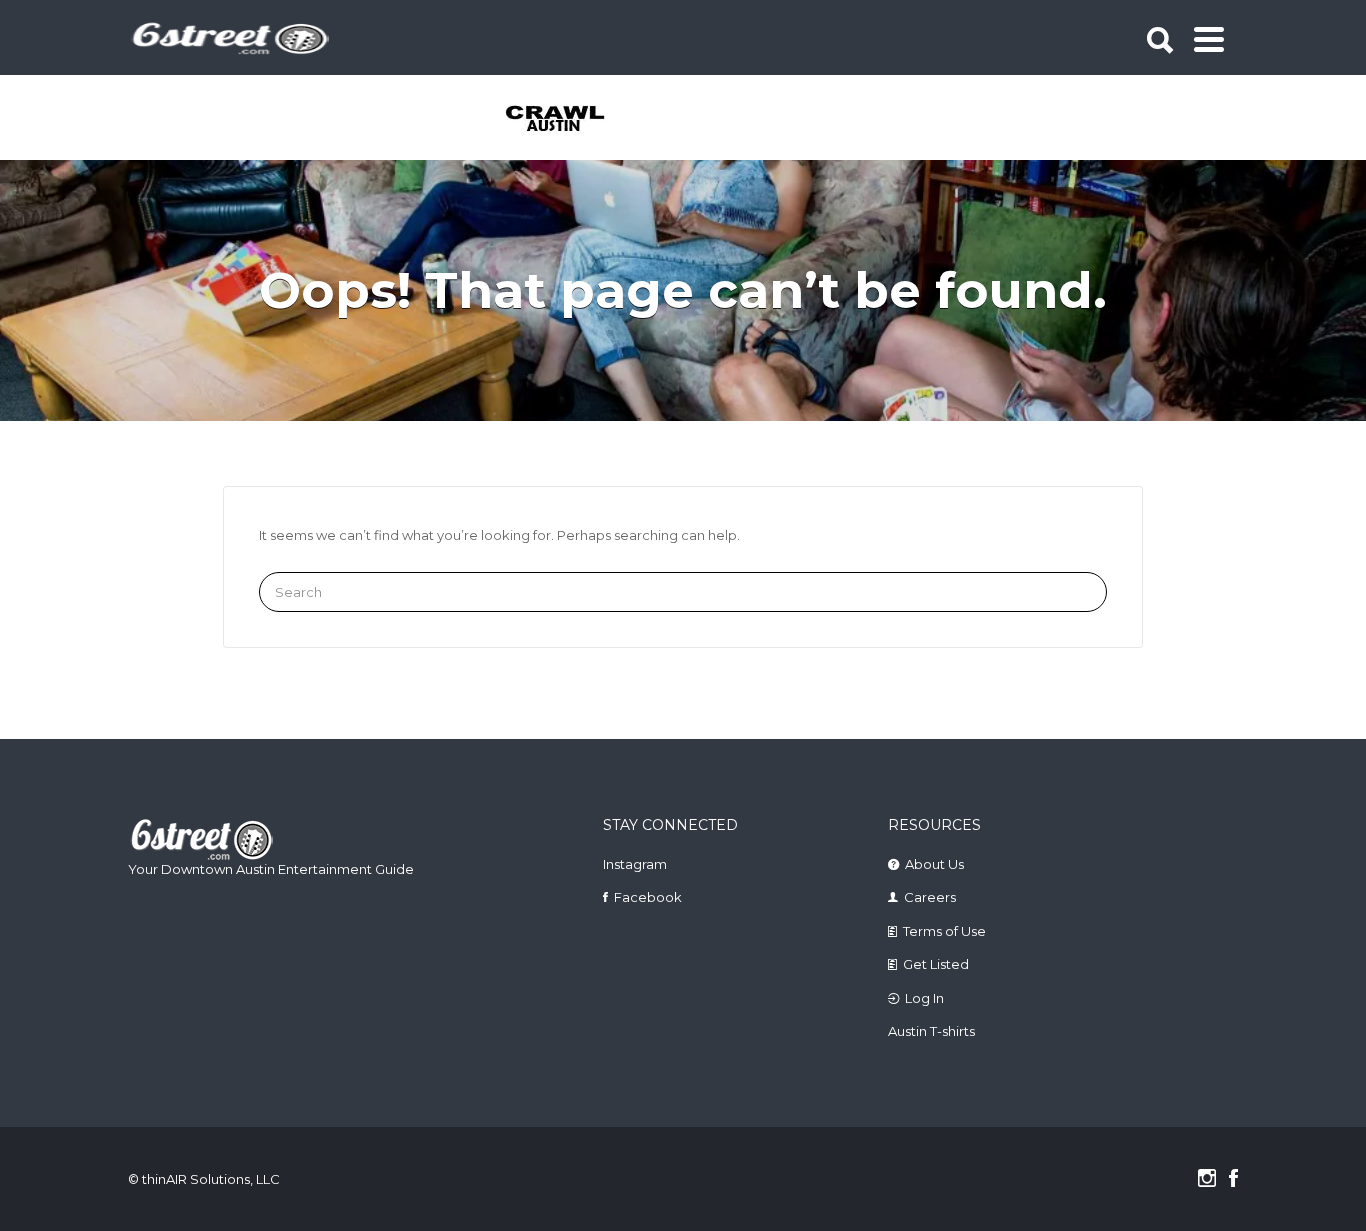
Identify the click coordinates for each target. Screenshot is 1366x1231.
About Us (934, 864)
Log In (924, 998)
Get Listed (936, 964)
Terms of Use (944, 931)
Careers (930, 897)
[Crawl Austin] (566, 120)
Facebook (648, 897)
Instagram (635, 864)
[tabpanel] (566, 120)
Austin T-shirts (931, 1031)
